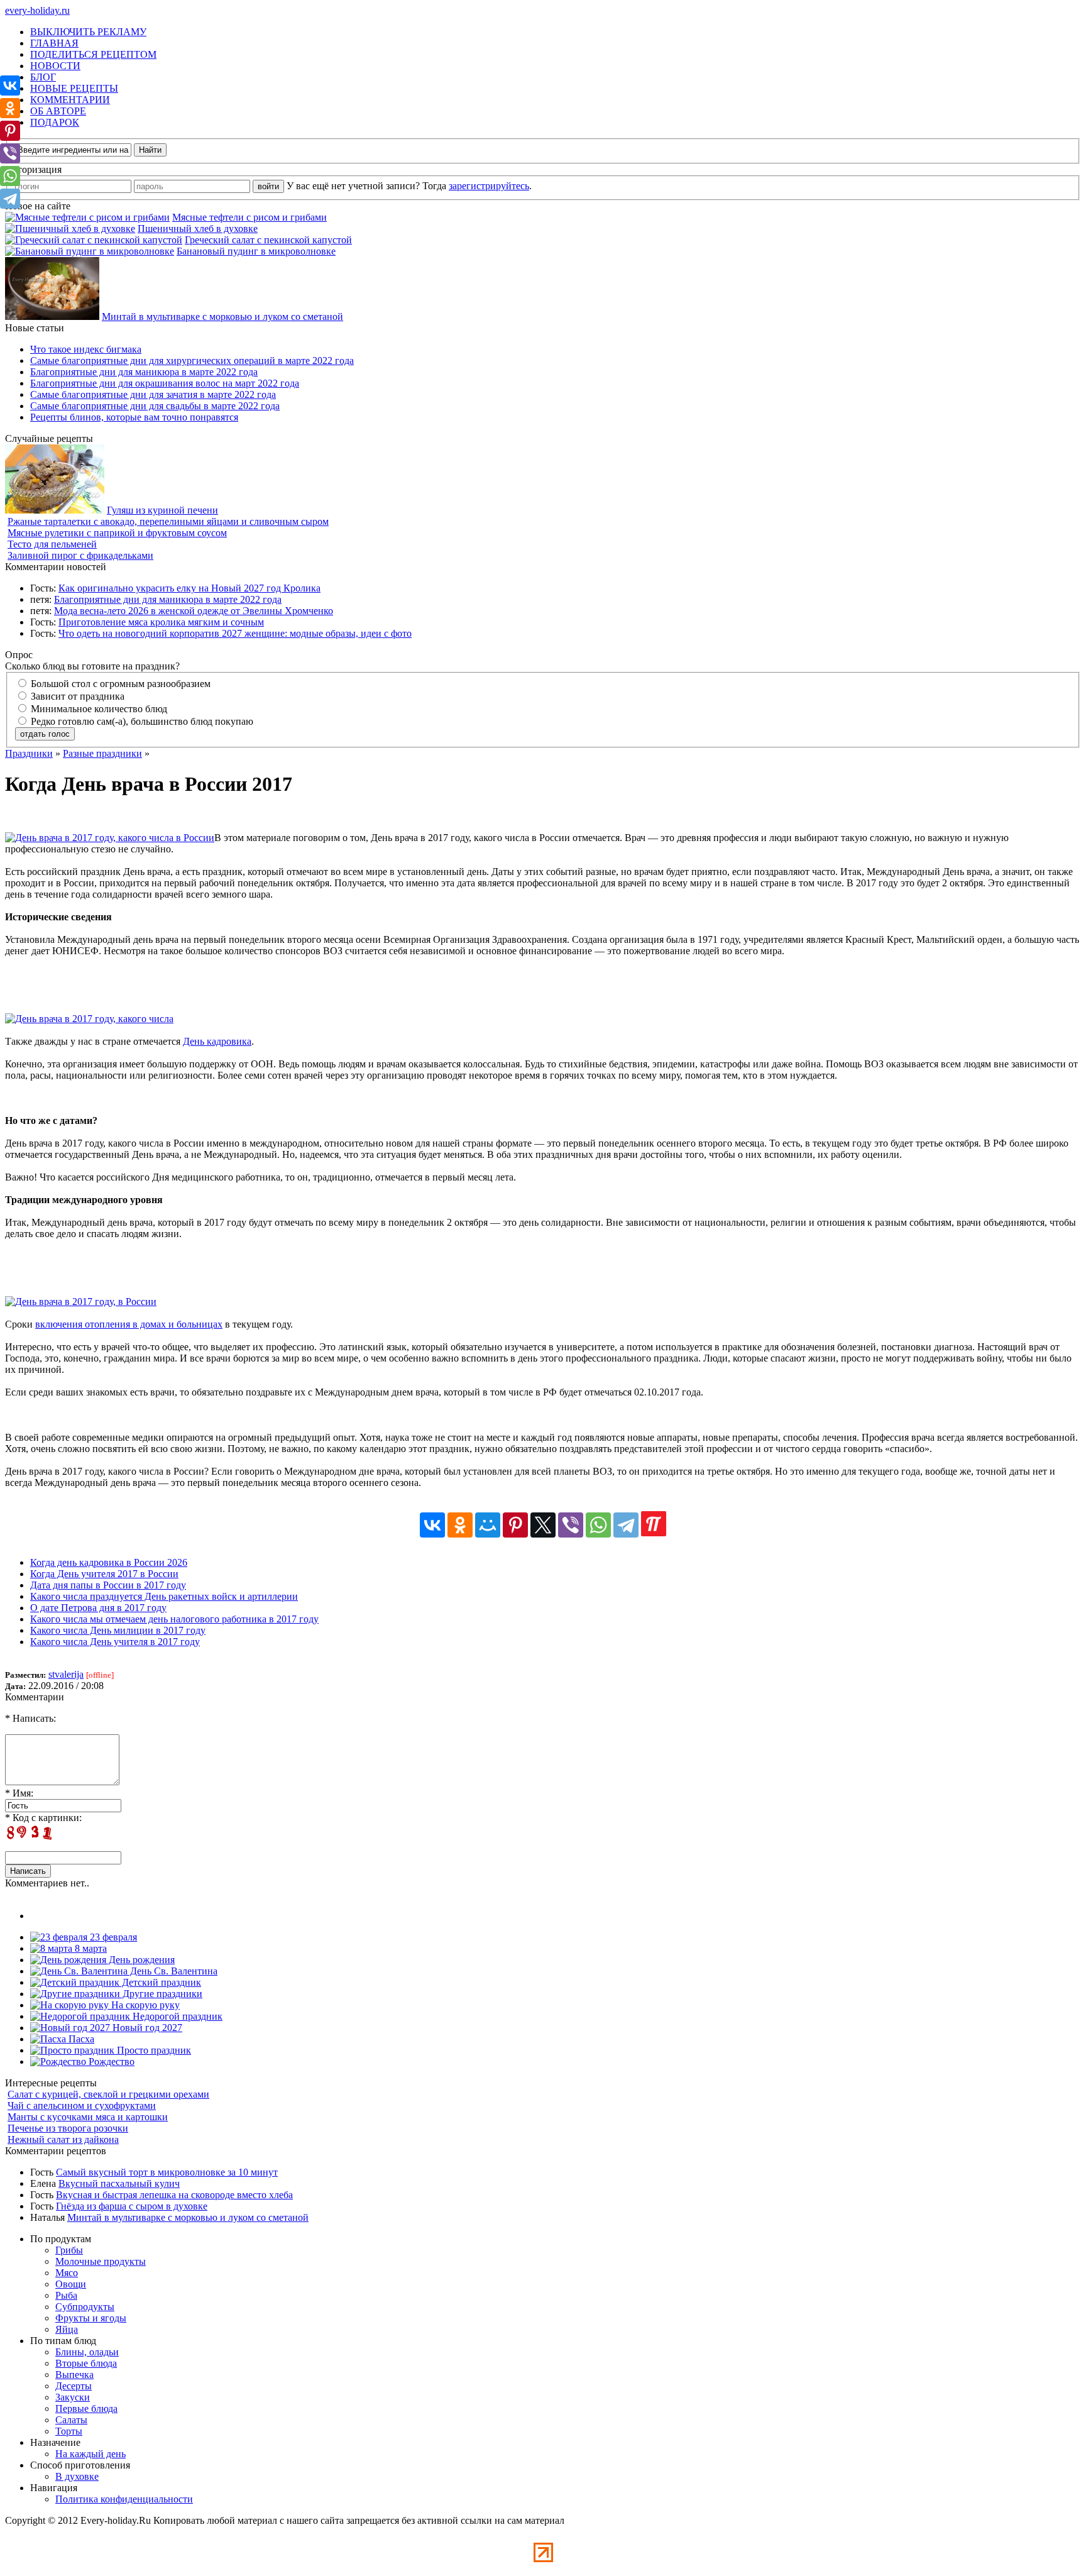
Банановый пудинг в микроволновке (256, 251)
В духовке (77, 2476)
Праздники (29, 753)
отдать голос (45, 734)
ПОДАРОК (55, 122)
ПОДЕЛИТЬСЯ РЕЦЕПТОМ (93, 54)
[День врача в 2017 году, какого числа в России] (110, 838)
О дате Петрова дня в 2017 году (98, 1608)
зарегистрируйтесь (489, 186)
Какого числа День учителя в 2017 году (115, 1642)
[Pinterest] (515, 1525)
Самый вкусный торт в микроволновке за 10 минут (167, 2172)
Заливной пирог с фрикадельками (80, 555)
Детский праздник (160, 1982)
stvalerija (66, 1674)
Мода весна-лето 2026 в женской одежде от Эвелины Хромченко (194, 611)
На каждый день (90, 2454)
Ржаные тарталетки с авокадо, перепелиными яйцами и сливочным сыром (168, 521)
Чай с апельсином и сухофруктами (82, 2105)
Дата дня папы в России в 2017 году (108, 1585)
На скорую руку (144, 2005)
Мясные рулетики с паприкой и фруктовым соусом (117, 533)
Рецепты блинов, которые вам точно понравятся (134, 417)
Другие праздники (161, 1994)
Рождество (110, 2061)
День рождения (140, 1960)
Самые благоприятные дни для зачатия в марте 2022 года (153, 394)
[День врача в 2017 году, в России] (81, 1302)
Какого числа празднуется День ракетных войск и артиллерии (164, 1596)
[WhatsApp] (598, 1525)
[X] (543, 1525)
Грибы (69, 2250)
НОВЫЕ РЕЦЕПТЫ (74, 88)
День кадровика (217, 1041)
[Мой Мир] (488, 1525)
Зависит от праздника (76, 696)
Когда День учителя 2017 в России (104, 1574)
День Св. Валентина (173, 1971)
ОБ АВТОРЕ (58, 111)
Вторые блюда (86, 2363)
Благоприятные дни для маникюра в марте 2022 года (144, 372)
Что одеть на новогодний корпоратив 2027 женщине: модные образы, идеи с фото (235, 633)
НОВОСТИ (55, 66)
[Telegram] (626, 1525)
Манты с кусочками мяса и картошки (88, 2117)
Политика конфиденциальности (124, 2499)
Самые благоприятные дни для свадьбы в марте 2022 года (155, 406)
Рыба (66, 2295)
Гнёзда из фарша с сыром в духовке (132, 2206)
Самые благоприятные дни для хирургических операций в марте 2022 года (192, 361)
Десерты (74, 2386)
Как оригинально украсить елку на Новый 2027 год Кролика (189, 588)
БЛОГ (43, 77)
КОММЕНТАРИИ (70, 100)
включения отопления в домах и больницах (129, 1324)
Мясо (67, 2273)
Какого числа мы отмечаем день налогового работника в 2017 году (174, 1619)
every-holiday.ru (37, 10)
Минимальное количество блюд (98, 709)
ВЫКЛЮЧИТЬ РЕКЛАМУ (88, 32)
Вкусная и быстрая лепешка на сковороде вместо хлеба (174, 2195)
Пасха (80, 2039)
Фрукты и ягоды (91, 2318)
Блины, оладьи (87, 2352)
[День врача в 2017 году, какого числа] (89, 1019)
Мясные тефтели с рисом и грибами (250, 217)
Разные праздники (102, 753)
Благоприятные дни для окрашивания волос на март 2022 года (165, 383)
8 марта (90, 1948)
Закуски (73, 2397)
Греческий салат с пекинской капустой (268, 240)
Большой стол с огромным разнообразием (119, 684)
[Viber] (571, 1525)
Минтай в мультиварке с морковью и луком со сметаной (222, 316)
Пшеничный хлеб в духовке (198, 228)
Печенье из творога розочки (68, 2128)
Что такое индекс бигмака (86, 349)
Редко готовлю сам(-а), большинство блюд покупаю (141, 721)
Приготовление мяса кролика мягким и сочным (161, 622)
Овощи (71, 2284)
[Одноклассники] (460, 1525)
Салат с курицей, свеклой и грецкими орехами (108, 2094)
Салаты (71, 2420)
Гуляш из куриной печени (162, 510)
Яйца (67, 2329)
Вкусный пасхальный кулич (119, 2183)
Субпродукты (85, 2307)
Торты (69, 2431)
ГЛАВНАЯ (54, 43)
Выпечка (74, 2375)
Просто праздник (153, 2050)
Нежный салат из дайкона (63, 2139)
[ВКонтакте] (432, 1525)
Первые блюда (86, 2408)
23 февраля (112, 1937)
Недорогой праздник (176, 2016)
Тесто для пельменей (52, 544)
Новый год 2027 (146, 2028)
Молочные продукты (101, 2261)
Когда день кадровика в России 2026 (109, 1562)
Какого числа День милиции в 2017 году (118, 1630)
